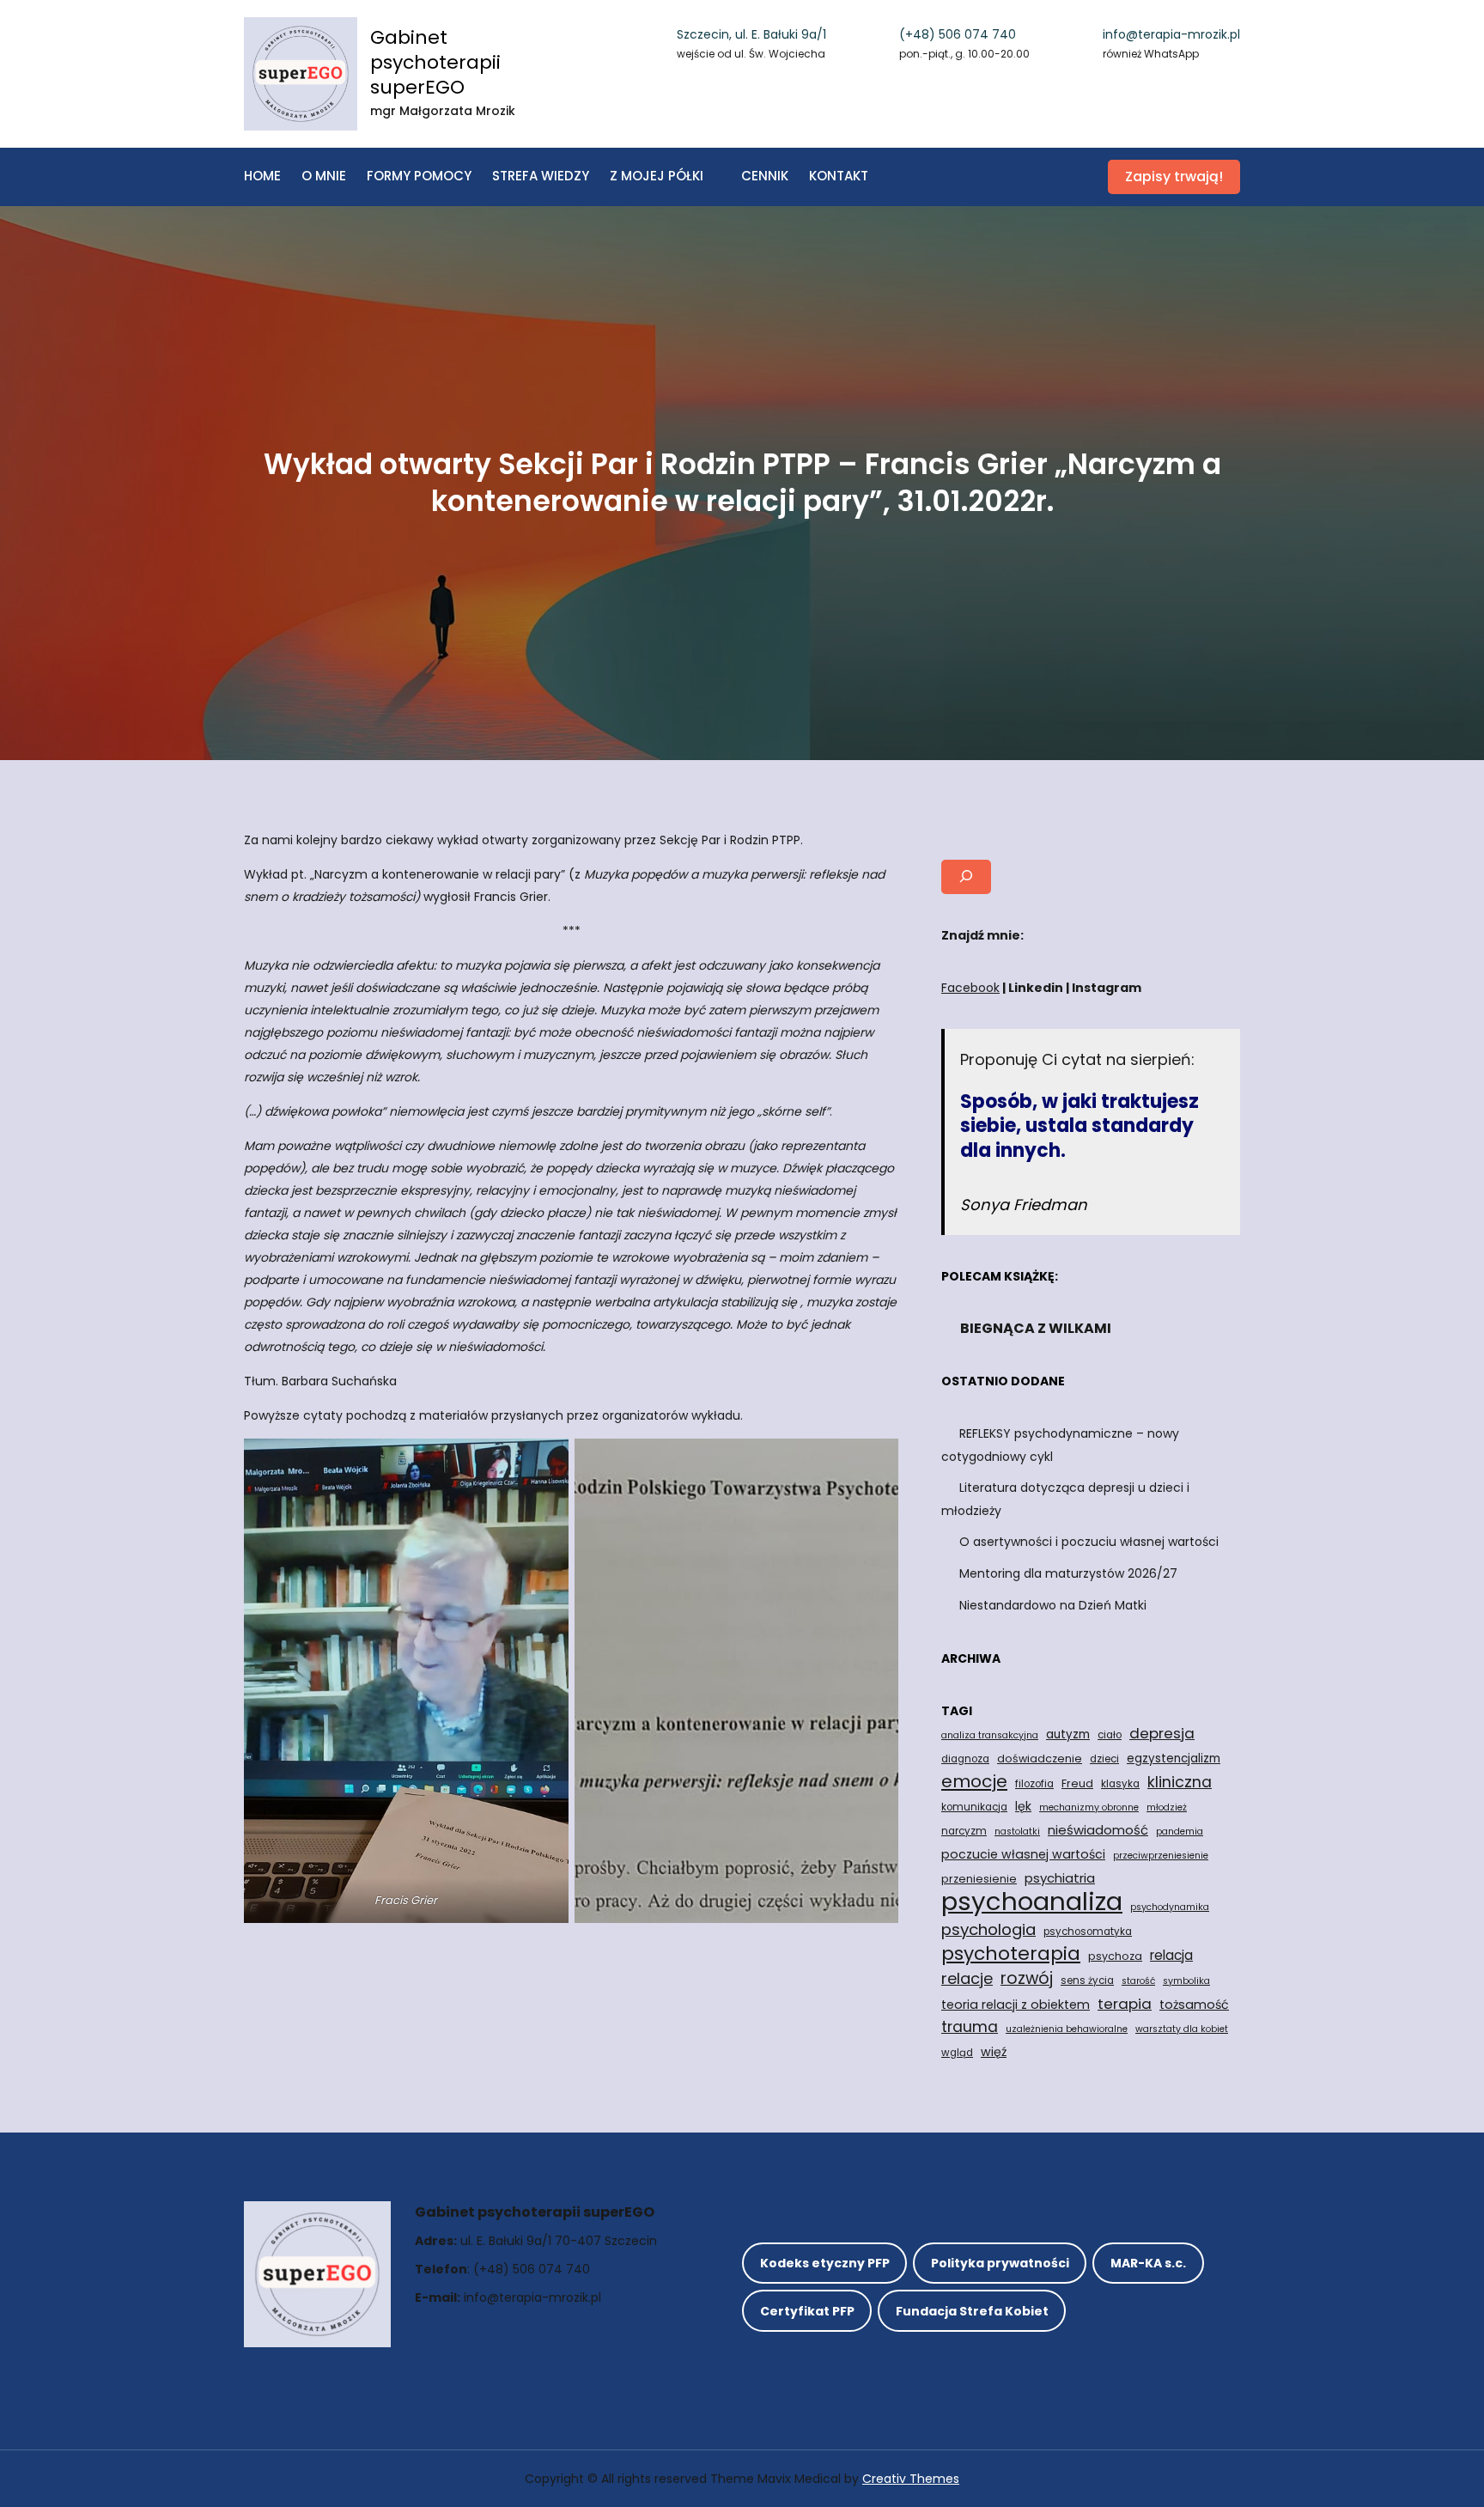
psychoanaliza (1032, 1902)
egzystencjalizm (1174, 1759)
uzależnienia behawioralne (1067, 2029)
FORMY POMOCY (419, 176)
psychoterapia (1011, 1954)
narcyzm (964, 1831)
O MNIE (324, 176)
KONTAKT (839, 176)
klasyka (1120, 1784)
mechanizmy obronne (1089, 1807)
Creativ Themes (911, 2479)
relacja (1171, 1955)
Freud (1077, 1783)
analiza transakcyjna (990, 1735)
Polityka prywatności (1000, 2263)
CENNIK (765, 176)
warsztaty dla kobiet (1182, 2029)
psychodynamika (1170, 1907)
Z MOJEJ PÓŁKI (657, 176)
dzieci (1104, 1759)
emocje (974, 1781)
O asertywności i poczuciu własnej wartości (1089, 1542)
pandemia (1180, 1832)
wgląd (957, 2053)
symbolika (1186, 1981)
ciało (1110, 1735)
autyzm (1068, 1734)
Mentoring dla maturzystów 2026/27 (1068, 1573)
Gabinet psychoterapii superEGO (435, 62)
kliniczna (1180, 1782)
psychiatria (1060, 1878)
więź (994, 2052)
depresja (1162, 1733)
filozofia (1034, 1784)
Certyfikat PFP (807, 2311)
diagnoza (965, 1759)
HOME (262, 176)
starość (1138, 1981)
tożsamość (1194, 2005)
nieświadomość (1098, 1830)
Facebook (970, 988)
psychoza (1115, 1956)
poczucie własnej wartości (1023, 1854)
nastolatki (1017, 1832)
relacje (967, 1978)
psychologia (988, 1929)
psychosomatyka (1088, 1932)
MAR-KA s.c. (1148, 2263)
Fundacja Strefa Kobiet (972, 2311)
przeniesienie (979, 1879)
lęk (1023, 1806)
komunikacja (974, 1807)
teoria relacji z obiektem (1016, 2005)
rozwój (1027, 1979)
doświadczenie (1040, 1759)
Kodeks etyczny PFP (825, 2263)
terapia (1125, 2004)
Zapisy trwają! (1174, 176)
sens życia (1087, 1981)
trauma (970, 2026)
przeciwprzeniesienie (1161, 1856)
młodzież (1167, 1807)
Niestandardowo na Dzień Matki (1053, 1605)
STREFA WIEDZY (541, 176)
